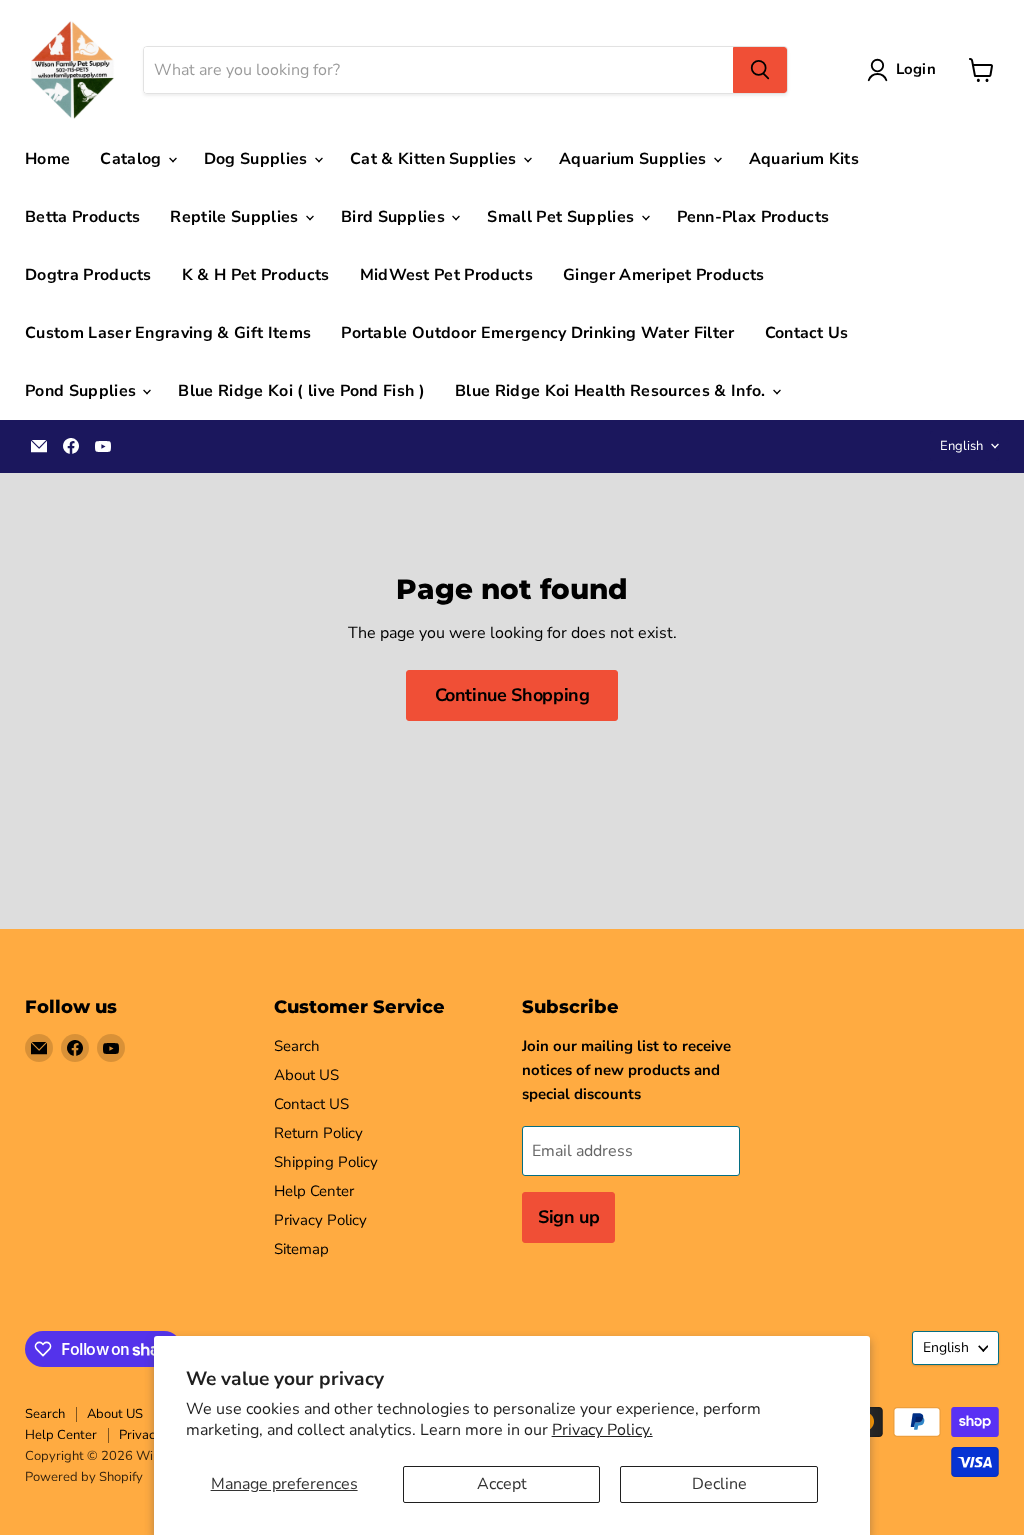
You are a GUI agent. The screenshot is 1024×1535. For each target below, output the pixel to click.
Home (47, 159)
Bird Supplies (395, 217)
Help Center (314, 1191)
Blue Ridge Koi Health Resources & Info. (612, 391)
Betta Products (82, 217)
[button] (905, 70)
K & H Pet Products (256, 275)
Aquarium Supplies (635, 159)
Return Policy (318, 1133)
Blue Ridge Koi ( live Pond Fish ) (301, 391)
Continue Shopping (512, 695)
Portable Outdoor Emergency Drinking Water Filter (537, 333)
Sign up (568, 1217)
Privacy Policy (320, 1220)
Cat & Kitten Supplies (435, 159)
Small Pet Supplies (562, 217)
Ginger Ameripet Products (664, 275)
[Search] (760, 70)
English (961, 446)
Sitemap (301, 1249)
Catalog (133, 159)
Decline (719, 1484)
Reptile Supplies (236, 217)
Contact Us (807, 333)
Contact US (311, 1104)
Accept (502, 1484)
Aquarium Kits (804, 159)
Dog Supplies (258, 159)
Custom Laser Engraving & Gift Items (168, 333)
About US (306, 1075)
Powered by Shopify (84, 1477)
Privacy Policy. (602, 1430)
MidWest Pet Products (446, 275)
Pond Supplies (82, 391)
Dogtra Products (88, 275)
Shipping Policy (326, 1162)
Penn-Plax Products (753, 217)
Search (297, 1046)
